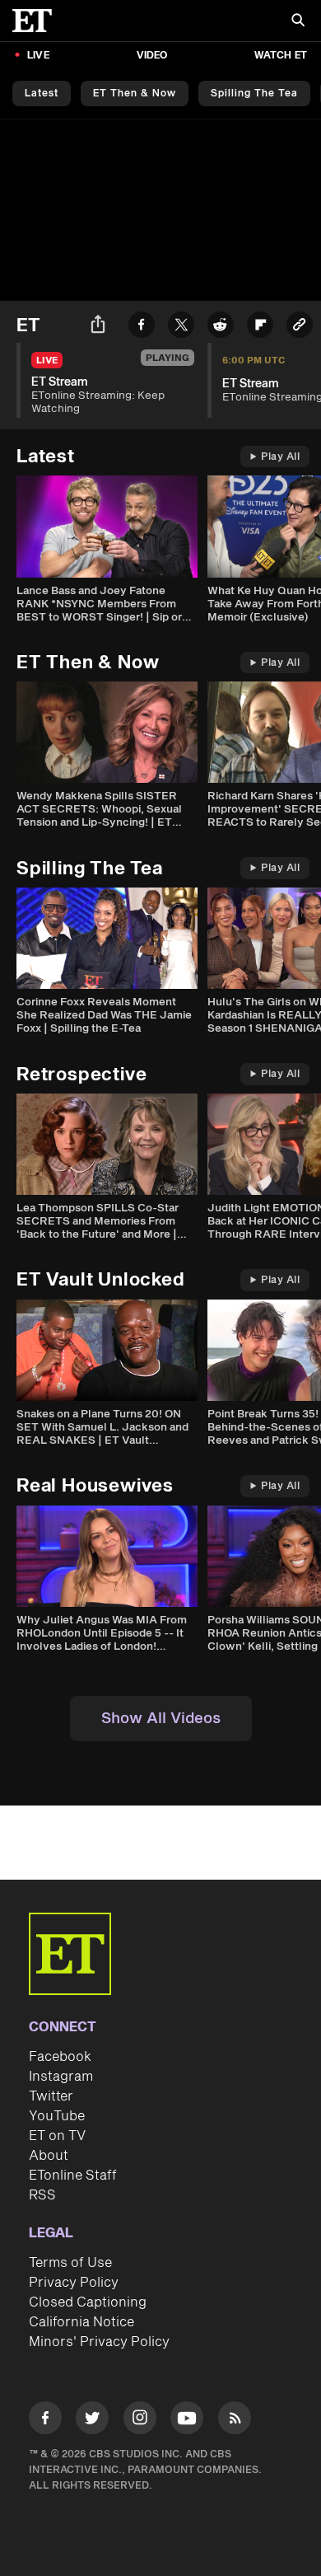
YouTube (57, 2116)
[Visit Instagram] (140, 2421)
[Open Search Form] (298, 22)
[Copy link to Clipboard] (300, 328)
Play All (280, 457)
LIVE (38, 56)
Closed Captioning (88, 2302)
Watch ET (281, 56)
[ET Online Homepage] (37, 21)
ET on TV (57, 2136)
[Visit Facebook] (45, 2421)
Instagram (61, 2077)
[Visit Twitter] (92, 2421)
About (49, 2156)
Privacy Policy (74, 2283)
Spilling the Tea (254, 94)
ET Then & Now (135, 94)
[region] (160, 210)
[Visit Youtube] (187, 2418)
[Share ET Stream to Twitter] (181, 328)
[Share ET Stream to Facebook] (142, 328)
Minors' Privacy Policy (99, 2342)
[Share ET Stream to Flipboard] (260, 328)
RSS (42, 2195)
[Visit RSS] (235, 2421)
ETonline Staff (73, 2176)
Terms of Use (70, 2263)
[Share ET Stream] (98, 327)
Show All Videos (161, 1719)
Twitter (51, 2096)
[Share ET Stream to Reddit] (221, 328)
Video (152, 56)
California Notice (81, 2322)
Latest (42, 94)
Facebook (60, 2057)
